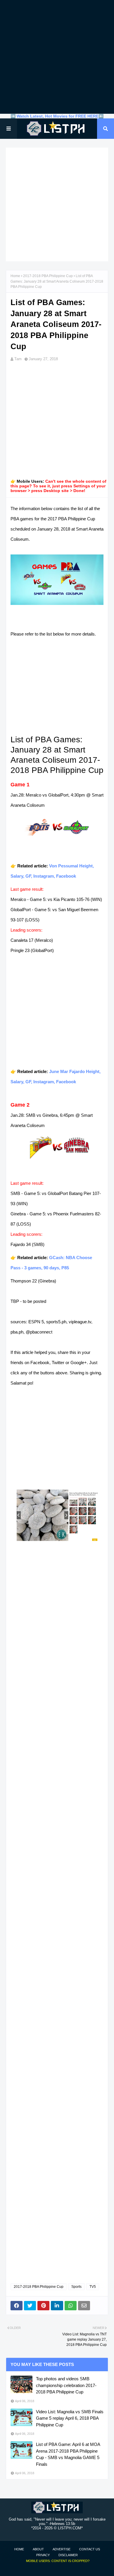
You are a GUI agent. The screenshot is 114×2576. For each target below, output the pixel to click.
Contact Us (90, 2549)
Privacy (43, 2555)
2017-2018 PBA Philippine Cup (48, 276)
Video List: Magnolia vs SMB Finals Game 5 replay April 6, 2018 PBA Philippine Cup (70, 2418)
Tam (18, 359)
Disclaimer (68, 2555)
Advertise (62, 2549)
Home (15, 276)
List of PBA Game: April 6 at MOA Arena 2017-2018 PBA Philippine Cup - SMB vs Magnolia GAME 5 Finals (68, 2454)
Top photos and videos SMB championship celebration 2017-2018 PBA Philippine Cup (66, 2385)
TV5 (93, 2287)
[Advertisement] (57, 57)
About (38, 2549)
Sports (76, 2287)
